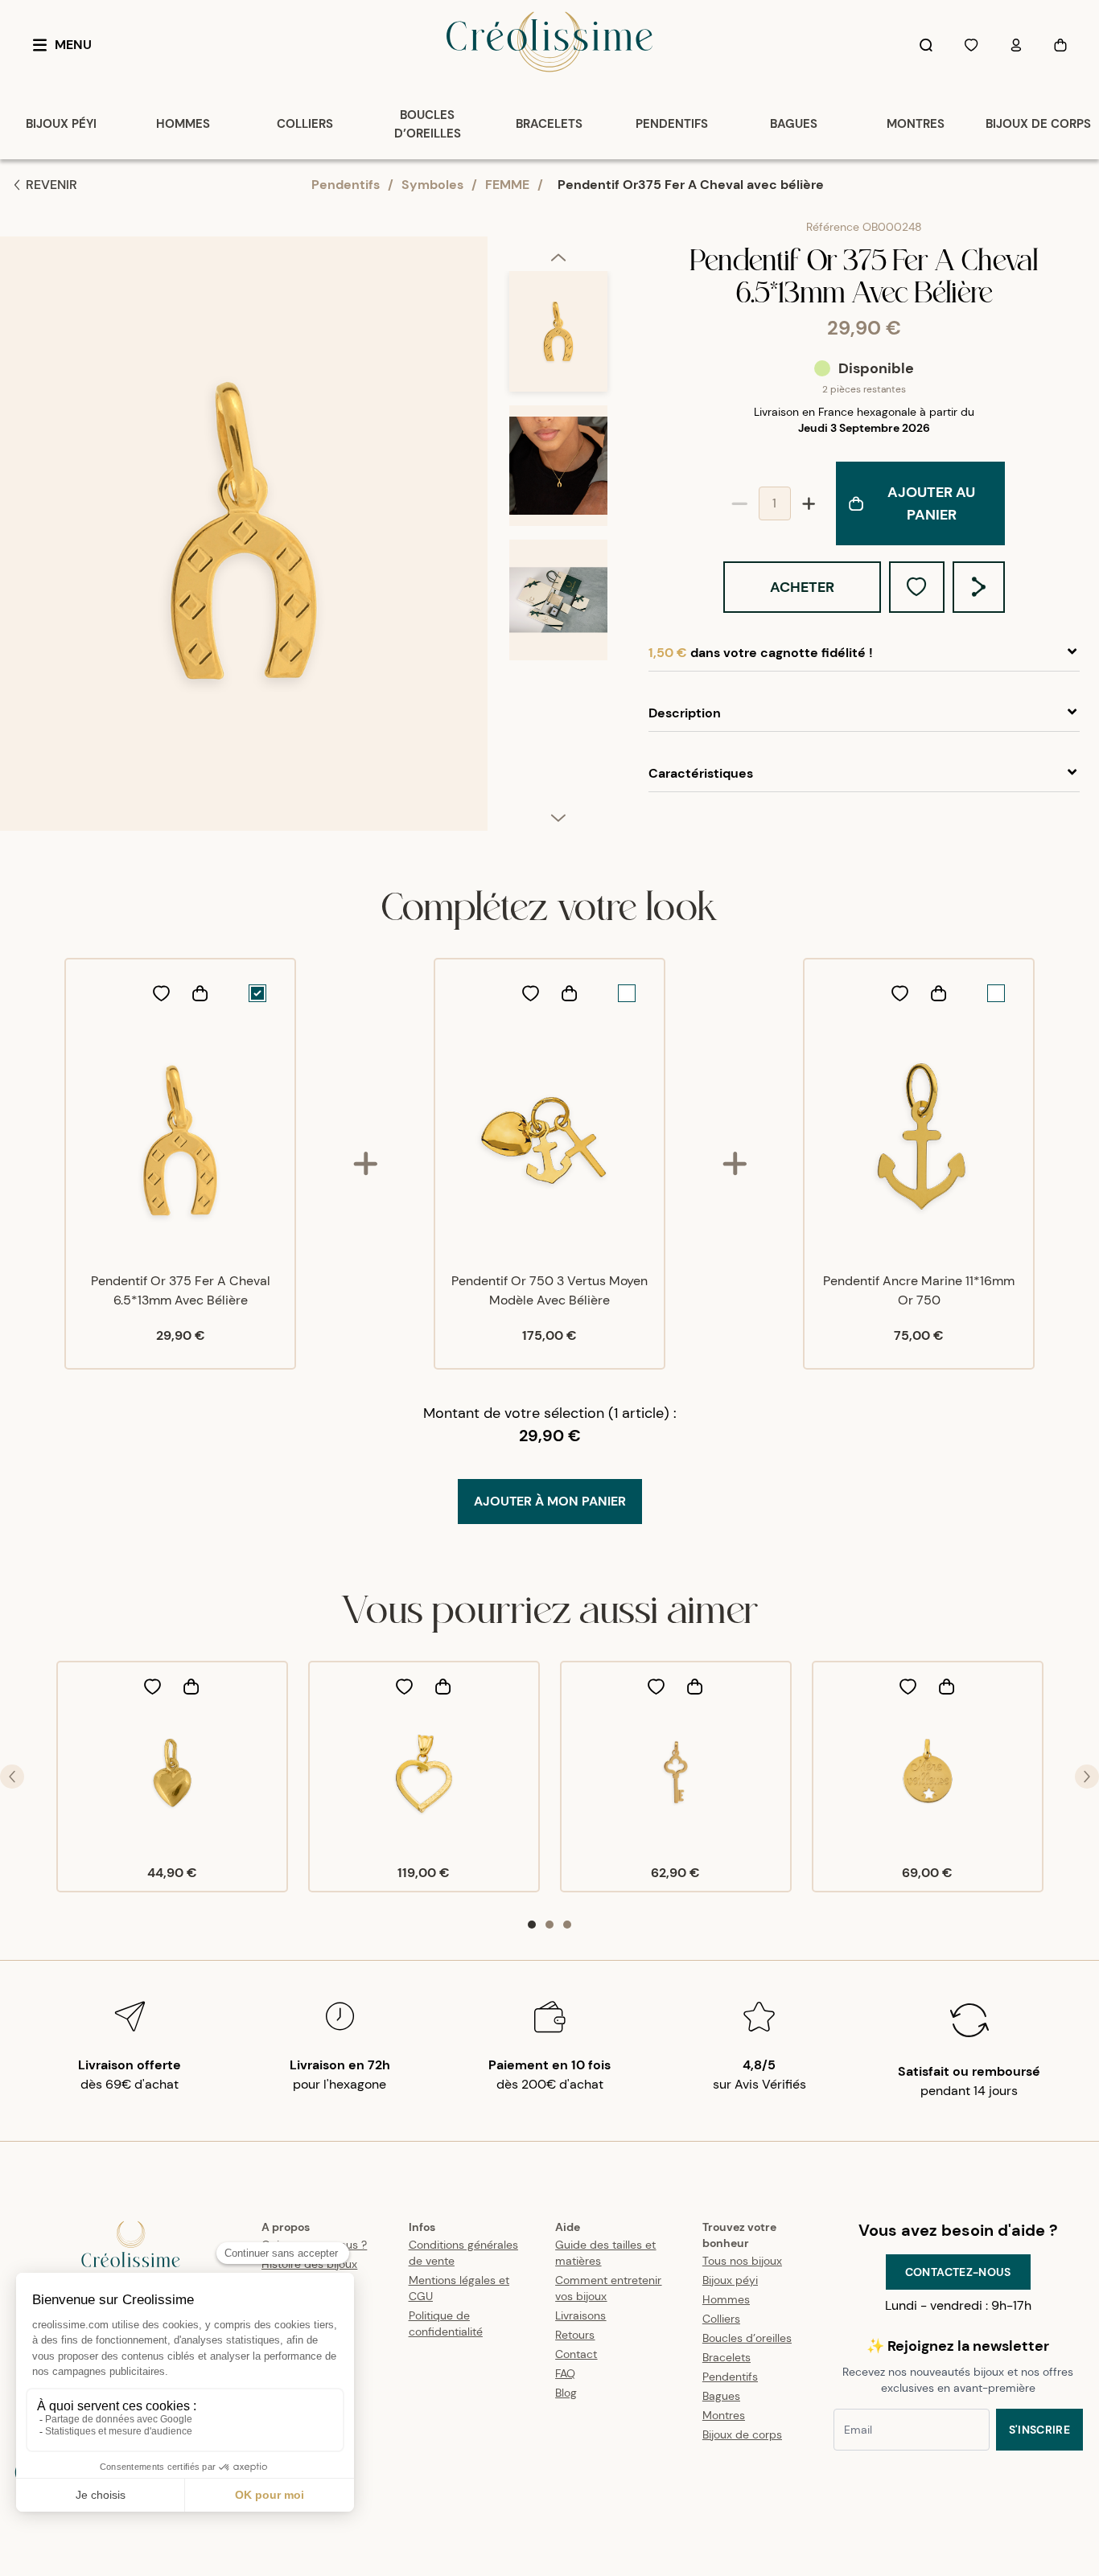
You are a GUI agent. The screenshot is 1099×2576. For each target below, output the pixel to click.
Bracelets (726, 2357)
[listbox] (558, 540)
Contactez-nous (958, 2272)
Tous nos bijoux (742, 2261)
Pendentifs (346, 185)
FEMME (507, 185)
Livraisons (580, 2315)
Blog (566, 2393)
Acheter (802, 587)
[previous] (558, 257)
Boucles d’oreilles (747, 2338)
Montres (724, 2415)
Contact (576, 2354)
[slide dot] (532, 1925)
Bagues (721, 2396)
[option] (558, 338)
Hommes (726, 2299)
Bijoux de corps (742, 2434)
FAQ (565, 2373)
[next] (558, 817)
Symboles (432, 185)
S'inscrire (1040, 2430)
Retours (575, 2335)
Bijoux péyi (730, 2280)
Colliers (721, 2319)
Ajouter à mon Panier (550, 1501)
